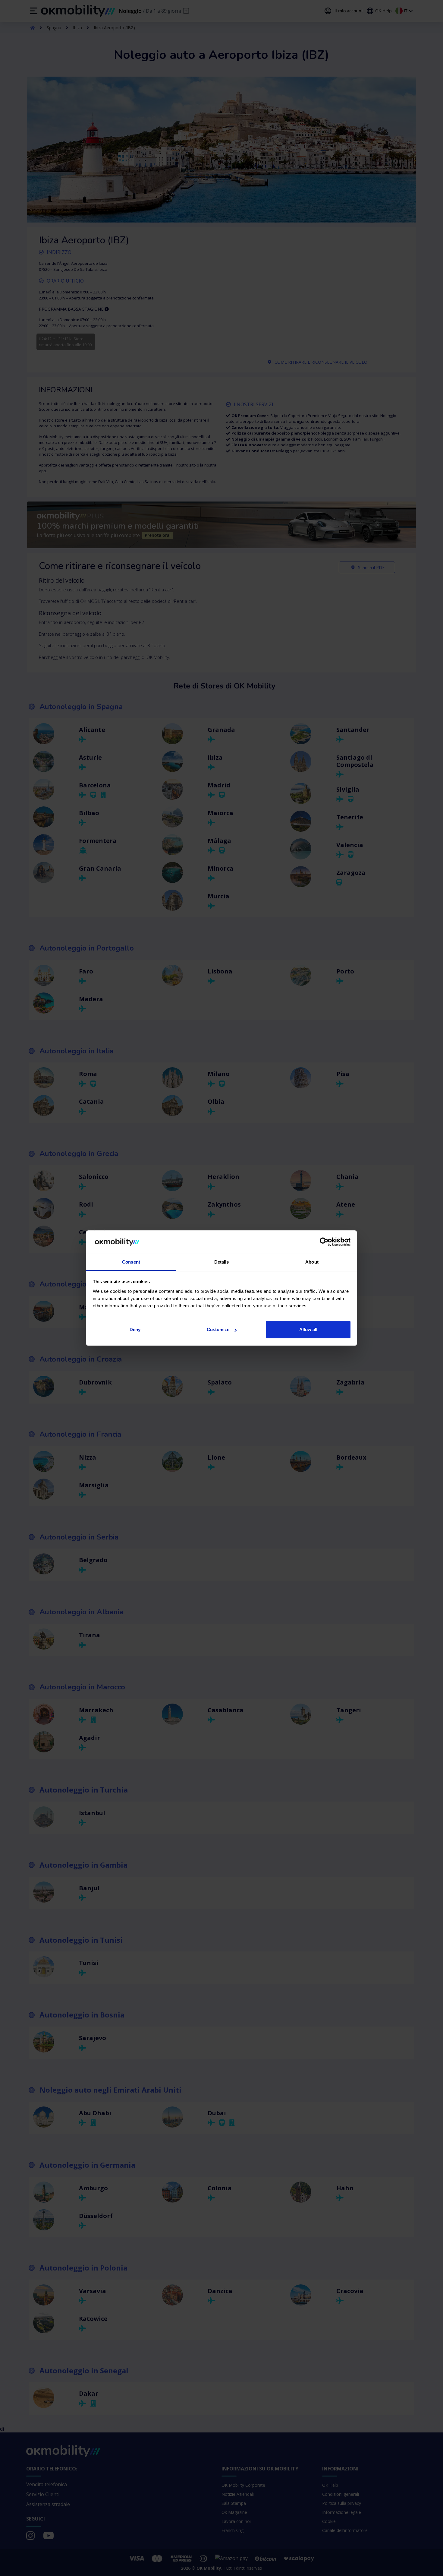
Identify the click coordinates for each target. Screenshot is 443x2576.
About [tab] (312, 1262)
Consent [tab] (131, 1262)
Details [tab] (222, 1262)
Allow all (308, 1329)
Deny (135, 1329)
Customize (218, 1329)
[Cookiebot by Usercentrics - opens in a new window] (324, 1242)
